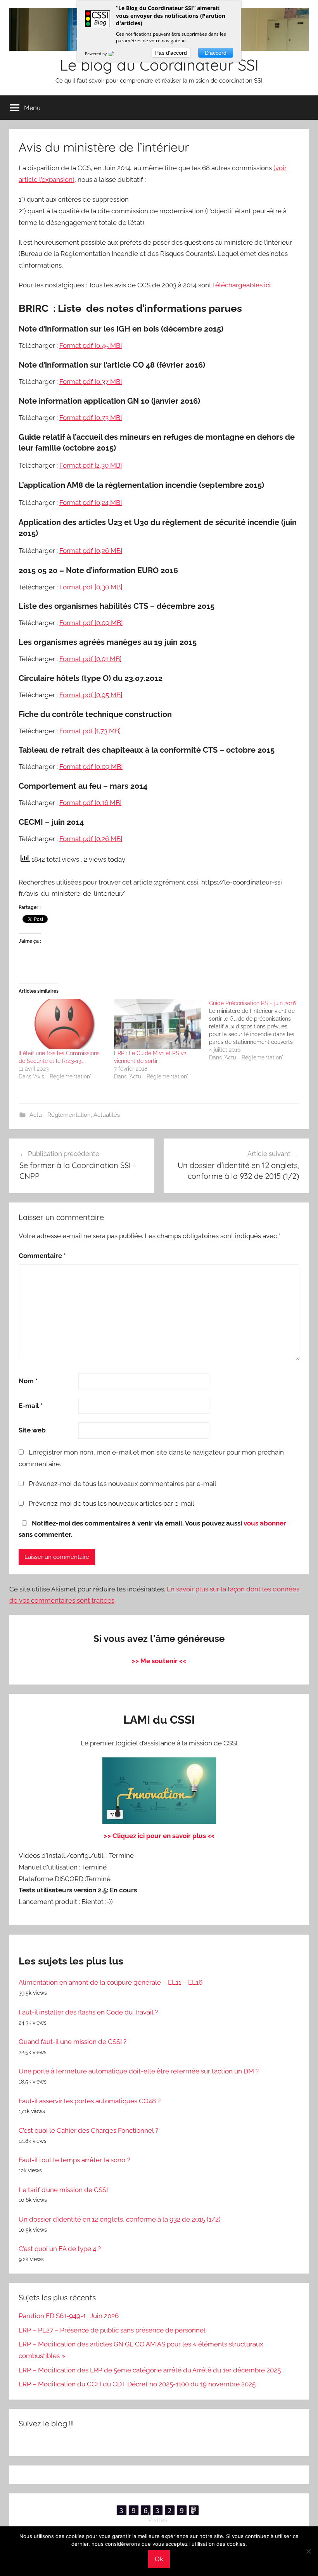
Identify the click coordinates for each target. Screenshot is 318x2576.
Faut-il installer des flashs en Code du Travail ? (88, 2012)
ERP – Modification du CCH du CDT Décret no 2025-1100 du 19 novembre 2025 (137, 2384)
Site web (32, 1430)
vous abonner (265, 1523)
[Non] (308, 2551)
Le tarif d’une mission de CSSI (63, 2190)
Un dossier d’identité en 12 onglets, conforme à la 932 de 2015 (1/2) (120, 2219)
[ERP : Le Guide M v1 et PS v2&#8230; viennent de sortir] (158, 1024)
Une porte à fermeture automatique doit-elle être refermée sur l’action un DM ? (139, 2071)
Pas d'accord (171, 53)
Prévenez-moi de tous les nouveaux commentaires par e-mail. (123, 1484)
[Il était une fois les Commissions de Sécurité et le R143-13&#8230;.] (62, 1024)
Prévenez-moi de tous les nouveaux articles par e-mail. (112, 1503)
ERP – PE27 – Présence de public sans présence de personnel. (113, 2330)
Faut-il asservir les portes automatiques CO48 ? (90, 2101)
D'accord (216, 53)
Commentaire (42, 1256)
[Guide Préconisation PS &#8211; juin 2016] (257, 1030)
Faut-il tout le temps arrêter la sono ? (74, 2160)
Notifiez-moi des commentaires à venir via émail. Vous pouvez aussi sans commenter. (152, 1529)
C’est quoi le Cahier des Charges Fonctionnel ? (88, 2130)
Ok (159, 2559)
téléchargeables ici (242, 285)
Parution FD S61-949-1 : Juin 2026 (69, 2316)
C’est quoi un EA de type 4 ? (60, 2249)
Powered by (96, 54)
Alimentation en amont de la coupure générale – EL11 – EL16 (111, 1982)
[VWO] (116, 54)
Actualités (107, 1115)
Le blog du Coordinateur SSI (159, 65)
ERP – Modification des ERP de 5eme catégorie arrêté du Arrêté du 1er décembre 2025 (150, 2370)
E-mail (31, 1406)
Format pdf (91, 346)
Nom (28, 1381)
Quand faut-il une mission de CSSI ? (73, 2042)
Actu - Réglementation (60, 1115)
